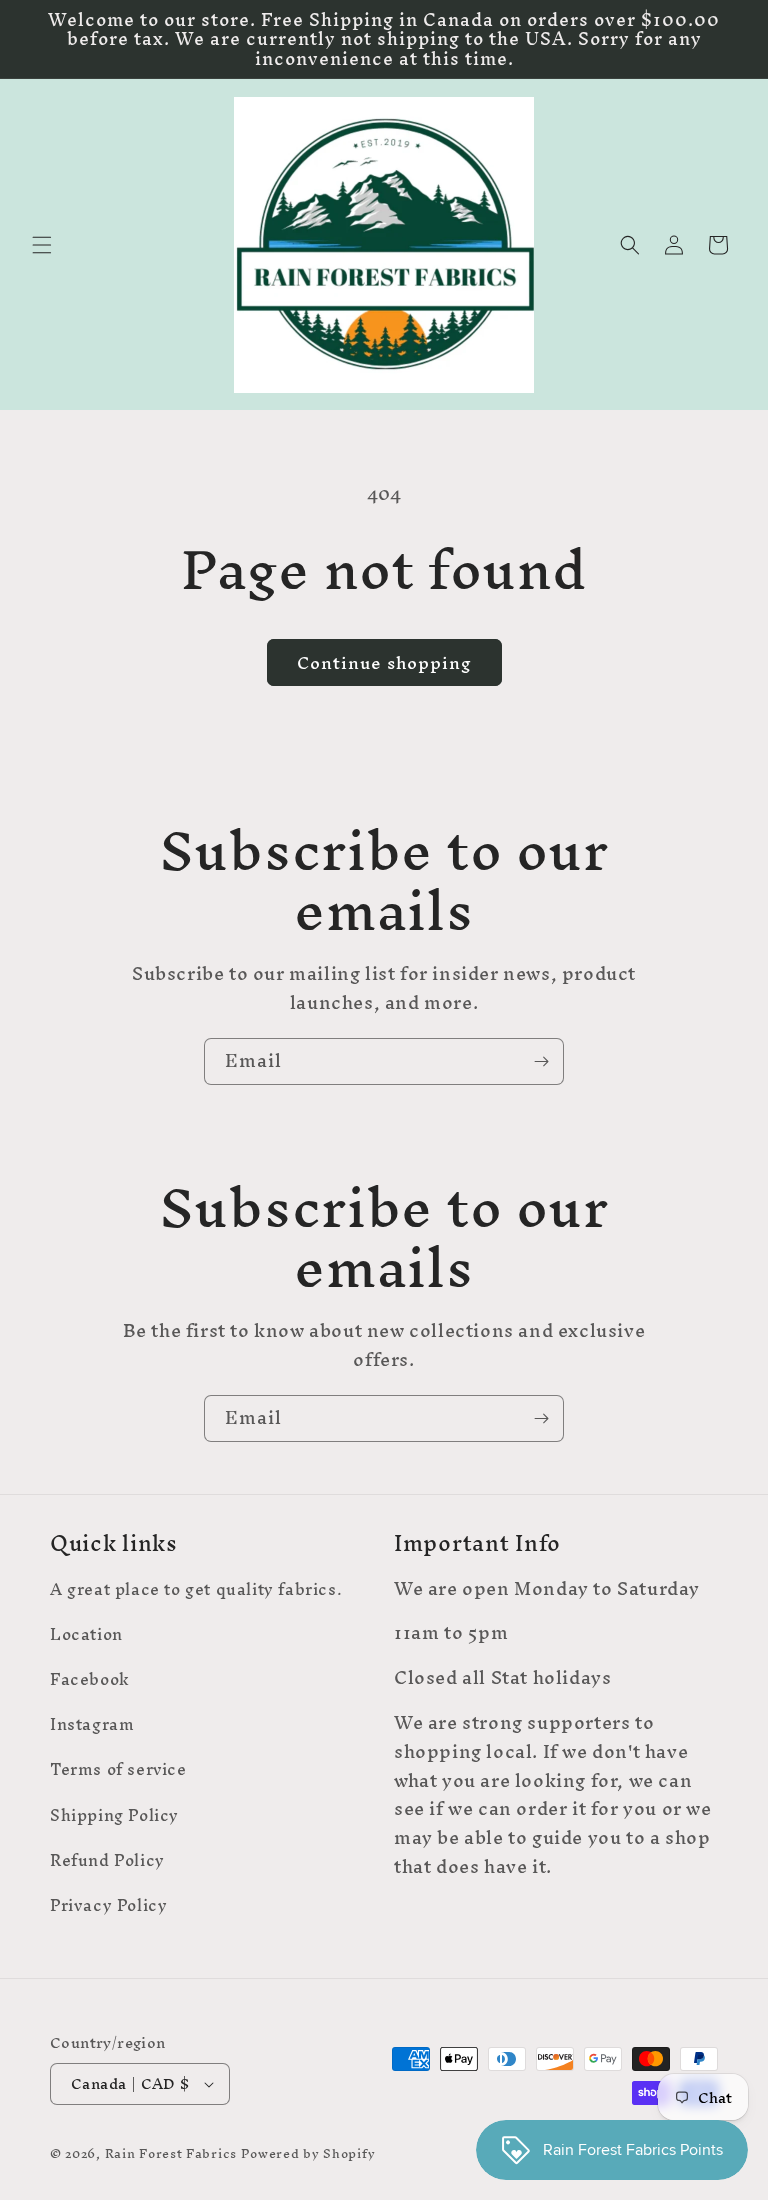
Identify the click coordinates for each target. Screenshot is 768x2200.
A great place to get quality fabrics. (196, 1592)
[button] (42, 245)
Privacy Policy (108, 1905)
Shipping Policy (114, 1815)
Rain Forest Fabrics (171, 2153)
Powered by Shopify (308, 2153)
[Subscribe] (541, 1061)
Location (86, 1634)
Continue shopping (384, 662)
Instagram (92, 1724)
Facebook (90, 1679)
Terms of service (118, 1769)
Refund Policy (107, 1860)
